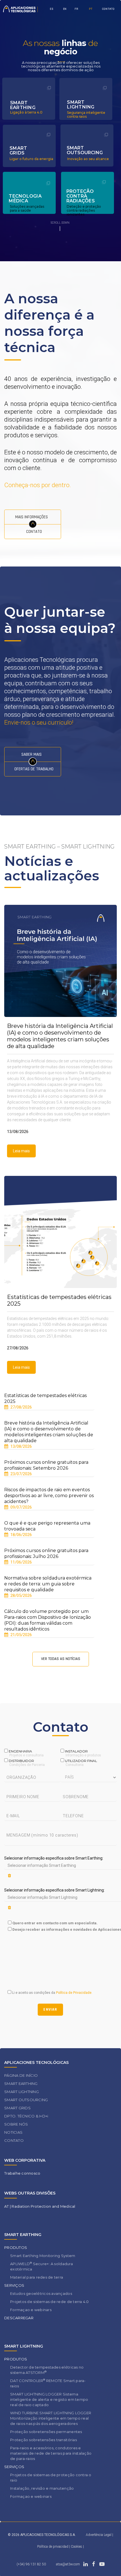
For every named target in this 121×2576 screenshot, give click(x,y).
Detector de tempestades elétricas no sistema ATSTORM (47, 2370)
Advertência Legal (99, 2535)
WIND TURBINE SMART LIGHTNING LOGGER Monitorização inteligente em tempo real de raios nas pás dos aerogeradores (51, 2418)
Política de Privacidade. (74, 1993)
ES (52, 9)
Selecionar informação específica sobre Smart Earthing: (54, 1858)
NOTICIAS (13, 2132)
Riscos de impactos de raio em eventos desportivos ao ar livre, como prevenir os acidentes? (49, 1496)
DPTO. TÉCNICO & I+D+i (26, 2116)
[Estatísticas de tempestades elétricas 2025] (60, 1232)
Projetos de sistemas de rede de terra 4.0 (50, 2302)
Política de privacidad (53, 2547)
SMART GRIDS (17, 2108)
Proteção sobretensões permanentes (46, 2432)
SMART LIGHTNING (22, 2092)
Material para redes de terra (37, 2277)
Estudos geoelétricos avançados (41, 2293)
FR (76, 9)
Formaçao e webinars (31, 2310)
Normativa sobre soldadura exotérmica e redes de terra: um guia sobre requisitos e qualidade (48, 1584)
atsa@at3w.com (68, 2564)
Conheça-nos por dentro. (38, 485)
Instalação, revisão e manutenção (42, 2488)
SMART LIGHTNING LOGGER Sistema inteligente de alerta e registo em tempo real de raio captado (49, 2399)
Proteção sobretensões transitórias (43, 2440)
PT (91, 9)
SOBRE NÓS (16, 2124)
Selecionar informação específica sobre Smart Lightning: (54, 1890)
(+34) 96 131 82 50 (31, 2564)
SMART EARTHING (21, 2084)
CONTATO (108, 9)
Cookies (77, 2547)
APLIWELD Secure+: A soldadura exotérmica (42, 2266)
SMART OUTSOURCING (26, 2100)
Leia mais (21, 1151)
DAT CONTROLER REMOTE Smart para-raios (48, 2383)
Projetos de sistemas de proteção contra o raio (51, 2477)
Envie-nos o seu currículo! (39, 722)
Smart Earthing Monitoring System (43, 2256)
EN (65, 9)
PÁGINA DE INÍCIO (21, 2075)
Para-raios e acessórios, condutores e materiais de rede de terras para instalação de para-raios (51, 2453)
